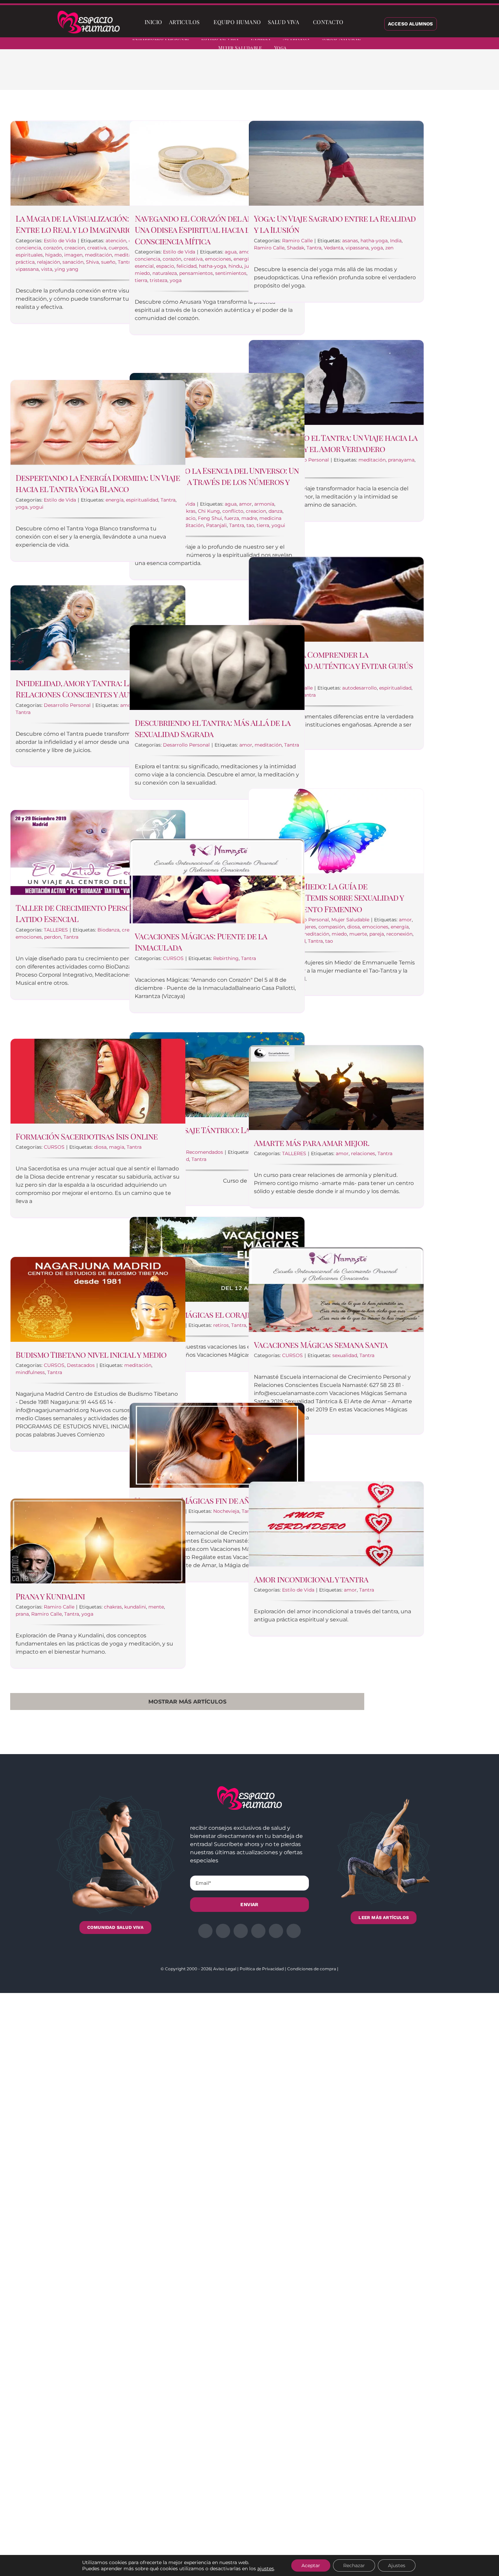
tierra (141, 280)
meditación (98, 255)
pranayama (401, 460)
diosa (354, 927)
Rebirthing (226, 958)
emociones (218, 259)
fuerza (232, 518)
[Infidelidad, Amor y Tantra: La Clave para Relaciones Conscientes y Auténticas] (98, 628)
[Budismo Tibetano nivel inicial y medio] (98, 1299)
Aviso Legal (225, 1969)
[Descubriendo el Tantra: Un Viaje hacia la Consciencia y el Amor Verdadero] (336, 382)
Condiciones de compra (312, 1969)
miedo (142, 273)
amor (245, 252)
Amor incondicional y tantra (311, 1579)
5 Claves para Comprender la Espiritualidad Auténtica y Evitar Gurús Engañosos (333, 666)
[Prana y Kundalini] (98, 1541)
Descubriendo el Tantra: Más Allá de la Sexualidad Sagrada (212, 728)
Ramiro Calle (297, 241)
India (396, 241)
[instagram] (449, 44)
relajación (49, 262)
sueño (108, 262)
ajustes (266, 2569)
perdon (53, 937)
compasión (332, 927)
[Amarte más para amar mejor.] (336, 1088)
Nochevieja (226, 1511)
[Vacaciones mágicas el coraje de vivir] (217, 1259)
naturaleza (165, 273)
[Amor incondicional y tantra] (336, 1524)
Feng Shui (210, 518)
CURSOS (173, 958)
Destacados (81, 1365)
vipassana (27, 269)
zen (389, 248)
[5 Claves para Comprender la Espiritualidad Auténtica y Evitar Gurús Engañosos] (336, 599)
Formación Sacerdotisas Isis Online (87, 1136)
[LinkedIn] (358, 75)
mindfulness (30, 1372)
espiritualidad (142, 500)
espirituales (29, 255)
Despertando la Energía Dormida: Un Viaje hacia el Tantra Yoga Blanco (98, 483)
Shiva (92, 262)
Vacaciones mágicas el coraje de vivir (209, 1314)
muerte (358, 934)
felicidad (187, 266)
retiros (221, 1325)
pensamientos (196, 273)
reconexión (399, 934)
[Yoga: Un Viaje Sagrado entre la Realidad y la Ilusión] (336, 163)
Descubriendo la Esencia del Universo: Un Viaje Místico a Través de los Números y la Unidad (217, 482)
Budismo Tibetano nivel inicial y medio (91, 1354)
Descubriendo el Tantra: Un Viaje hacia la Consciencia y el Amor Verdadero (336, 443)
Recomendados (205, 1152)
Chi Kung (209, 511)
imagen (73, 255)
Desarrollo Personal (67, 705)
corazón (53, 248)
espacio (165, 266)
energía (243, 259)
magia (117, 1147)
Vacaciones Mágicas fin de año (195, 1500)
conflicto (233, 511)
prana (22, 1614)
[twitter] (437, 44)
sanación (73, 262)
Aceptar (311, 2565)
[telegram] (462, 44)
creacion (75, 248)
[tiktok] (486, 44)
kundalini (135, 1607)
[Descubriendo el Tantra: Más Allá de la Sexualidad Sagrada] (217, 667)
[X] (347, 75)
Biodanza (108, 930)
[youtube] (474, 44)
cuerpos (118, 248)
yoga (176, 280)
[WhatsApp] (369, 75)
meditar (124, 255)
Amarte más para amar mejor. (312, 1143)
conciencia (28, 248)
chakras (113, 1607)
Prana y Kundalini (50, 1596)
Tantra (125, 262)
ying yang (67, 269)
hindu (235, 266)
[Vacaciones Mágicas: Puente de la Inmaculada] (217, 881)
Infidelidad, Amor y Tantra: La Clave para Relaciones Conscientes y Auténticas (96, 689)
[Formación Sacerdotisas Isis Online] (98, 1081)
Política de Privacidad (262, 1969)
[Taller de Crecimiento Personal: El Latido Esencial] (98, 852)
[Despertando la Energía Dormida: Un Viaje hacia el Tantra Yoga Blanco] (98, 422)
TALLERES (56, 930)
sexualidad (345, 1355)
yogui (278, 525)
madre (249, 518)
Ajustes (397, 2565)
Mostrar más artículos (187, 1702)
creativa (97, 248)
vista (47, 269)
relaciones (363, 1153)
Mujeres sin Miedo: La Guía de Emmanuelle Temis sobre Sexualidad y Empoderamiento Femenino (329, 897)
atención (116, 241)
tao (250, 525)
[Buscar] (352, 22)
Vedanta (334, 248)
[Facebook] (336, 75)
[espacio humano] (89, 12)
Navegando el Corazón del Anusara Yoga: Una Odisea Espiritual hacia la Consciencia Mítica (216, 230)
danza (275, 511)
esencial (144, 266)
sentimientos (231, 273)
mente (156, 1607)
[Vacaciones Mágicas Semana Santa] (336, 1290)
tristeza (159, 280)
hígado (53, 255)
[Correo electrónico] (391, 75)
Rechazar (354, 2565)
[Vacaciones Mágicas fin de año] (217, 1445)
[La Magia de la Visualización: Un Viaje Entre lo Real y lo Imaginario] (98, 163)
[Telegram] (380, 75)
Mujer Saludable (350, 920)
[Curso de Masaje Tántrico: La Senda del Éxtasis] (217, 1075)
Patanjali (216, 525)
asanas (350, 241)
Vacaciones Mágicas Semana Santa (321, 1345)
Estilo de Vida (60, 241)
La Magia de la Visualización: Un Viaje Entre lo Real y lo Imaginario (88, 224)
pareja (377, 934)
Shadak (295, 248)
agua (231, 252)
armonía (264, 504)
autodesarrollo (359, 688)
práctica (25, 262)
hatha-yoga (212, 266)
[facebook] (425, 44)
